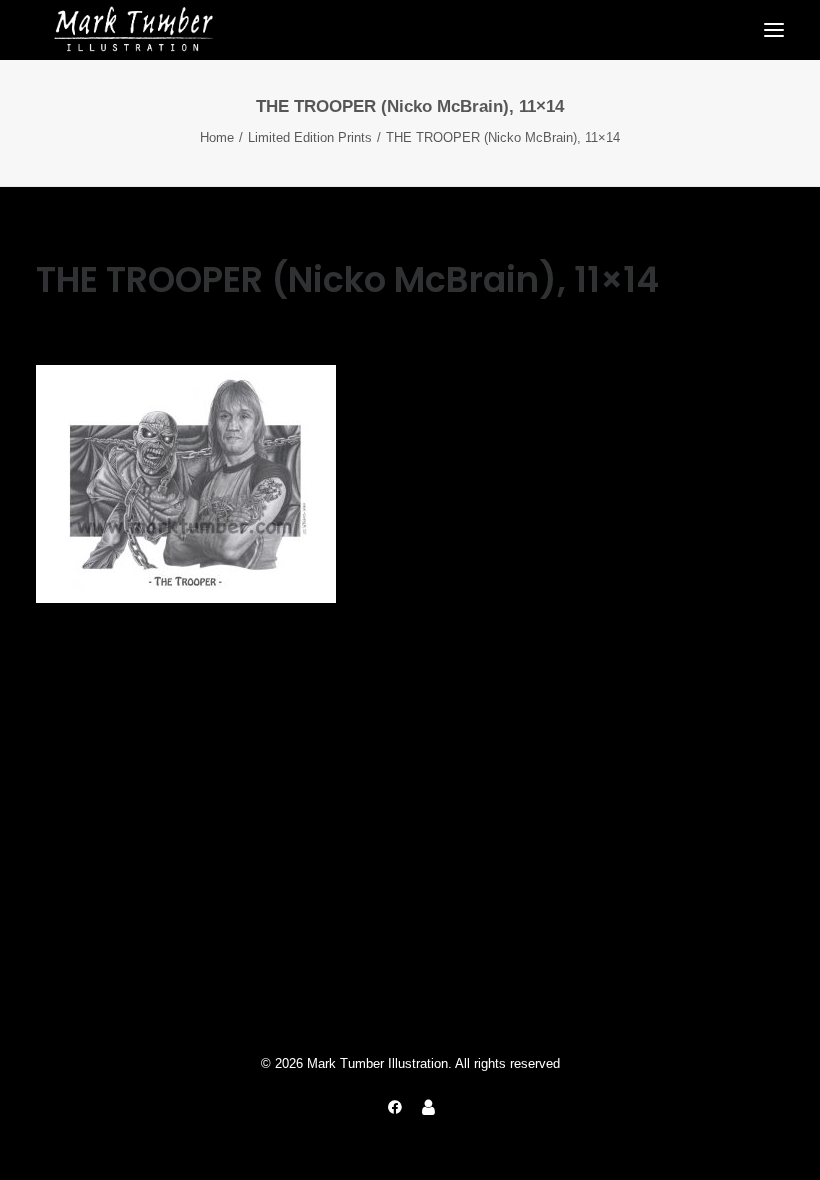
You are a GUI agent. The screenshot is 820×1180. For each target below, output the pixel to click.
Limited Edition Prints (310, 137)
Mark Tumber (274, 327)
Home (217, 137)
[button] (774, 30)
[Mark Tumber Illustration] (133, 30)
